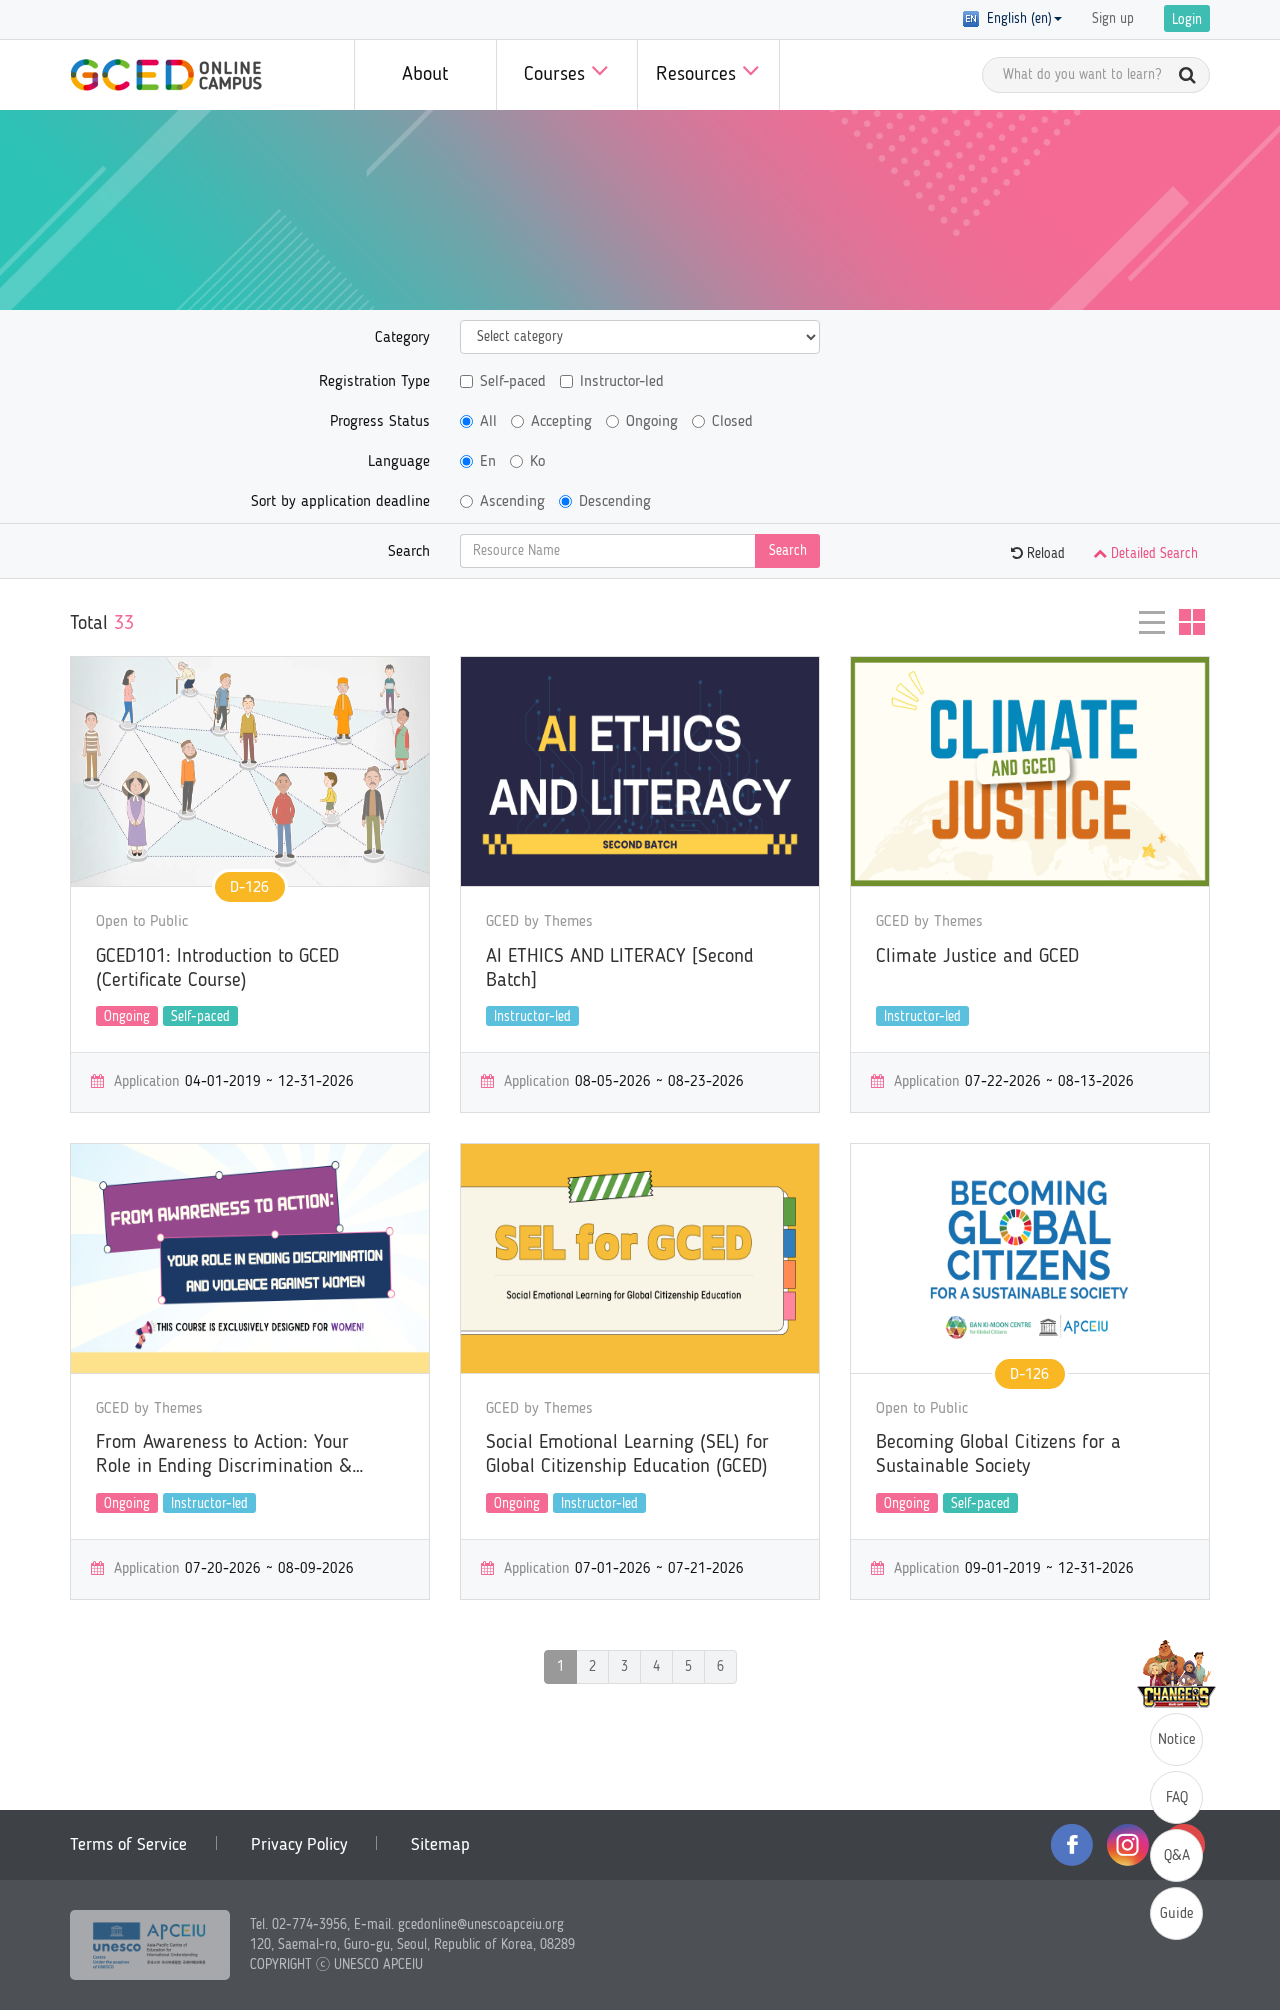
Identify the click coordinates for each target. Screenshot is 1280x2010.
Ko (537, 462)
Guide (1177, 1914)
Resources (699, 75)
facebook (1072, 1845)
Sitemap (440, 1845)
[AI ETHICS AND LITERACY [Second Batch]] (640, 771)
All (488, 422)
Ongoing (652, 422)
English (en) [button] (1015, 19)
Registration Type (374, 382)
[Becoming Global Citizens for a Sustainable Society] (1030, 1258)
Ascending (512, 502)
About (425, 75)
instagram (1128, 1845)
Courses (557, 75)
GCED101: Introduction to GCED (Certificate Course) (217, 969)
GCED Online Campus (166, 75)
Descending (615, 502)
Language (399, 462)
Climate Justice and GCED (977, 957)
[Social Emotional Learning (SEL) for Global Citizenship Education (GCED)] (640, 1258)
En (488, 462)
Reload (1044, 554)
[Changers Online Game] (1176, 1674)
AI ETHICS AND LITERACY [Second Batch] (620, 969)
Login (1187, 20)
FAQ (1177, 1798)
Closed (732, 422)
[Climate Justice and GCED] (1030, 771)
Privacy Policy (299, 1845)
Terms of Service (128, 1845)
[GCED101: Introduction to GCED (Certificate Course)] (250, 771)
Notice (1177, 1740)
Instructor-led (622, 382)
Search (409, 552)
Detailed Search (1152, 554)
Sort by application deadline (340, 502)
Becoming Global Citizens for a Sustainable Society (998, 1455)
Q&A (1177, 1856)
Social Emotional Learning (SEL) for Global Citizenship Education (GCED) (627, 1455)
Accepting (561, 422)
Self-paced (513, 382)
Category (402, 338)
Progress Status (380, 422)
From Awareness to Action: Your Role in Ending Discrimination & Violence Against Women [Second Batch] (229, 1456)
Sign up (1113, 19)
